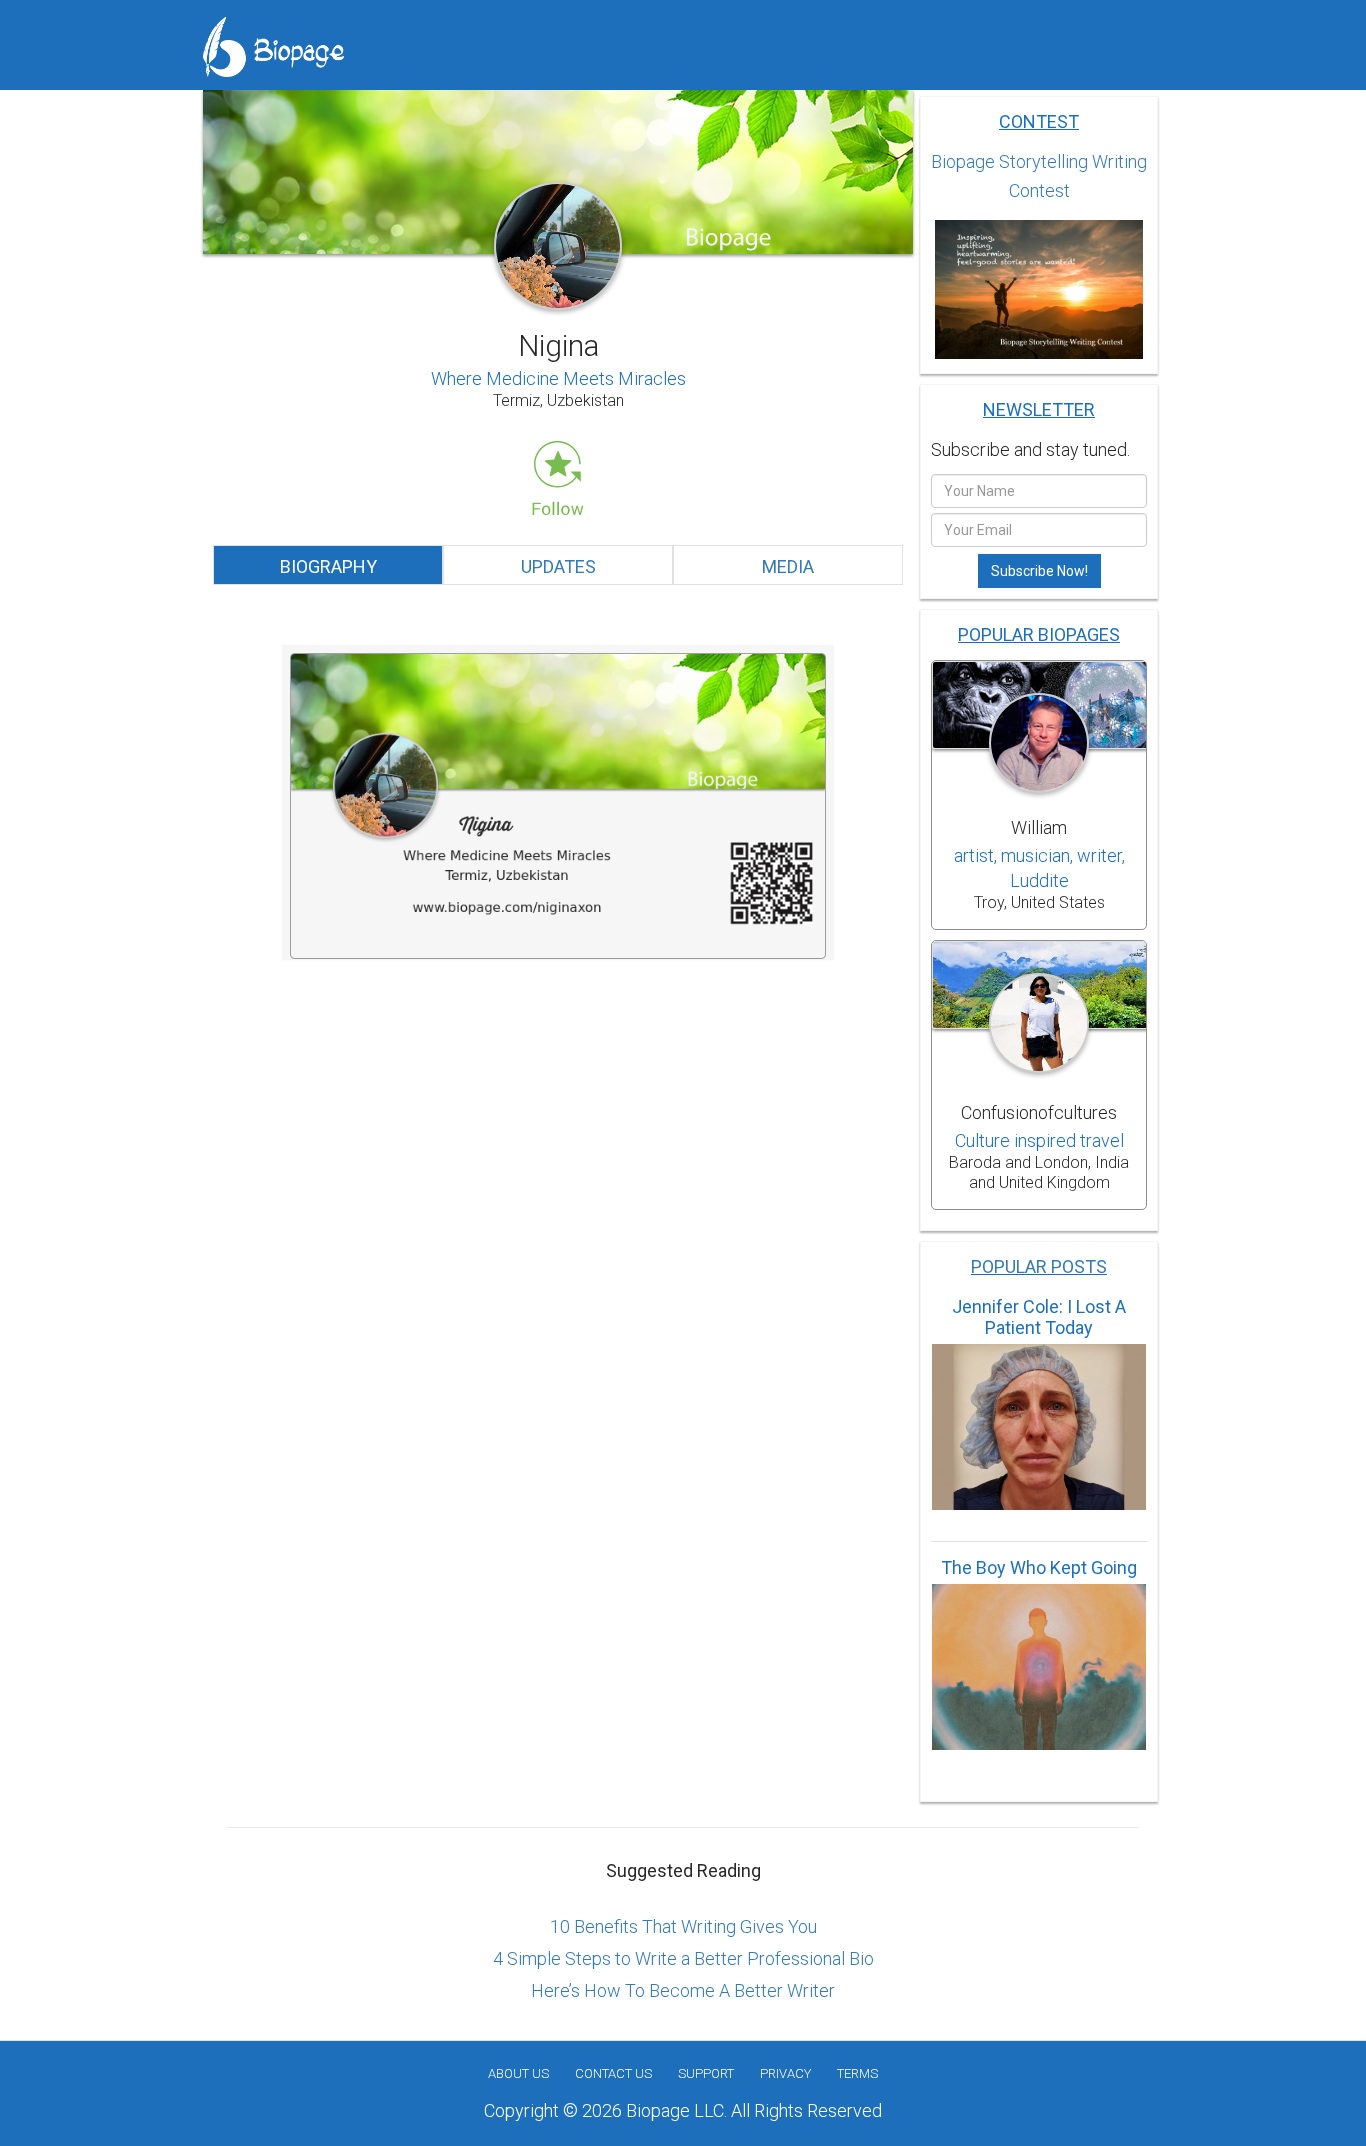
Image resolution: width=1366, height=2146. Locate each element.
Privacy (785, 2073)
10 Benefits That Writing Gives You (683, 1926)
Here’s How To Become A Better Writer (683, 1990)
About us (518, 2073)
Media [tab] (788, 566)
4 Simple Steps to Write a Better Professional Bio (683, 1958)
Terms (857, 2073)
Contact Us (613, 2073)
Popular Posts (1039, 1266)
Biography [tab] (328, 566)
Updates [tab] (558, 566)
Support (706, 2073)
